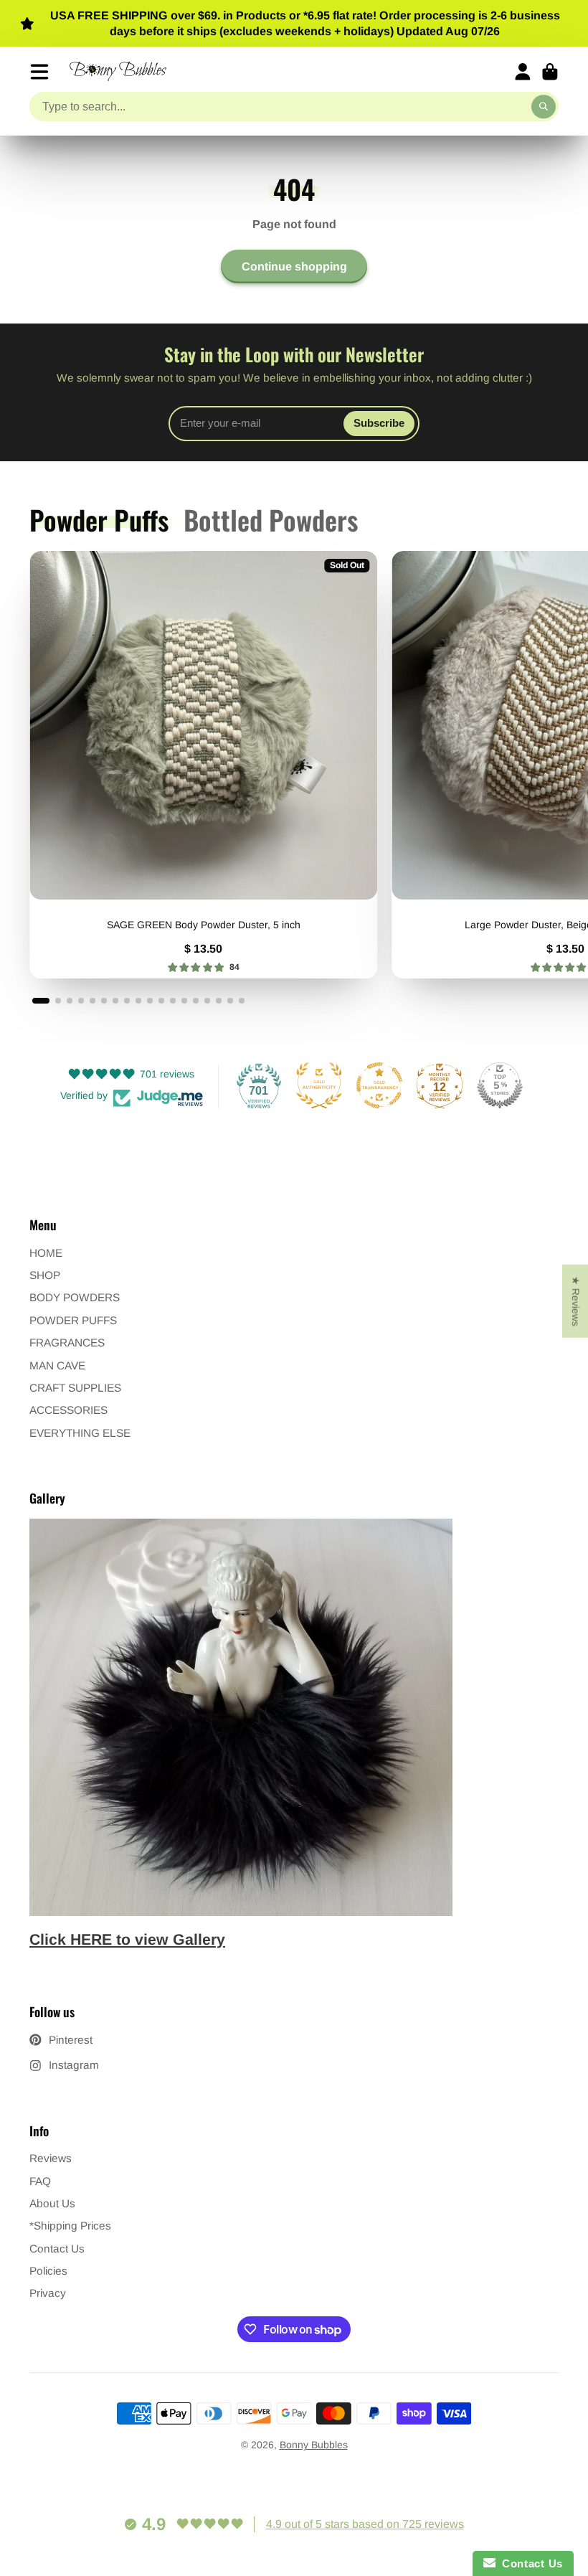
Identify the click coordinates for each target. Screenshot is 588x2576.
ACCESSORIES (68, 1410)
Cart (550, 72)
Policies (48, 2271)
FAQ (40, 2181)
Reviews (51, 2158)
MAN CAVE (57, 1365)
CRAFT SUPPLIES (75, 1388)
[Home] (118, 71)
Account (523, 72)
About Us (52, 2203)
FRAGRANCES (67, 1343)
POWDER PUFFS (73, 1320)
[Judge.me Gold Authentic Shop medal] (319, 1085)
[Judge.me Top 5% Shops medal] (500, 1085)
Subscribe (379, 423)
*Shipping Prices (70, 2226)
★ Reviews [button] (576, 1301)
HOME (46, 1253)
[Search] (544, 107)
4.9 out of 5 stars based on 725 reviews (365, 2524)
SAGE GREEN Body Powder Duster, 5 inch (203, 764)
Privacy (48, 2293)
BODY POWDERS (75, 1297)
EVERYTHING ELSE (80, 1433)
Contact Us (57, 2249)
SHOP (45, 1275)
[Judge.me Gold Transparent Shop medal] (379, 1085)
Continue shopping (294, 266)
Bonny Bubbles (314, 2445)
